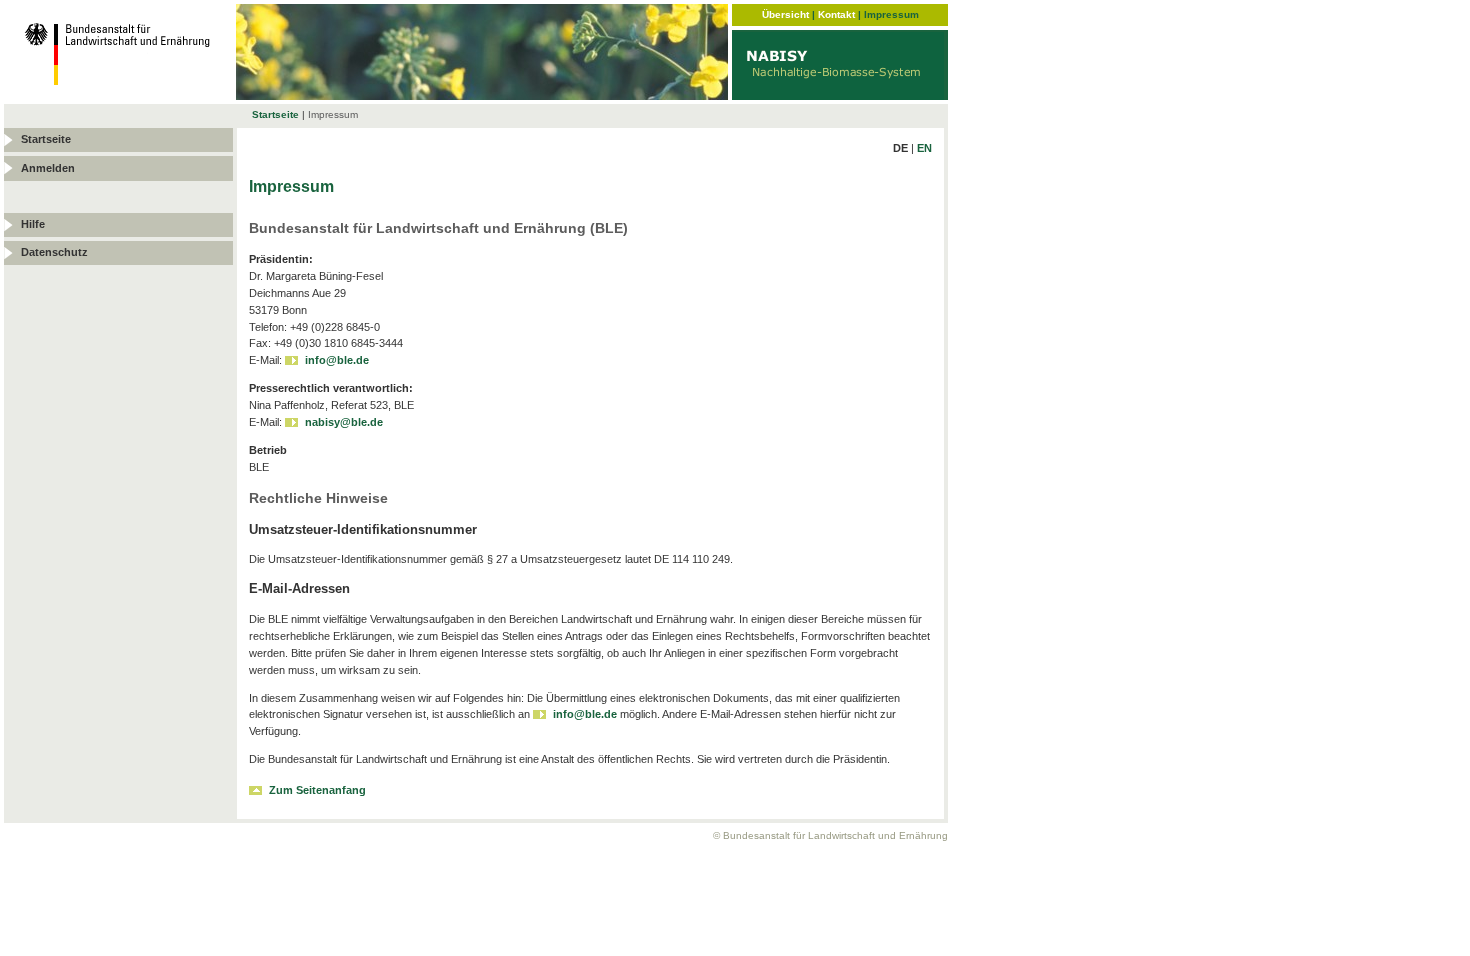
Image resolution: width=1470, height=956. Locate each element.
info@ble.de (337, 360)
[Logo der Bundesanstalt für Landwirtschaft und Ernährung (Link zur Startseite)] (120, 94)
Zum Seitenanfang (317, 790)
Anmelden (48, 168)
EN (924, 148)
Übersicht (785, 14)
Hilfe (33, 224)
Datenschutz (54, 252)
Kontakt (836, 14)
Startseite (275, 114)
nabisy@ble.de (344, 422)
